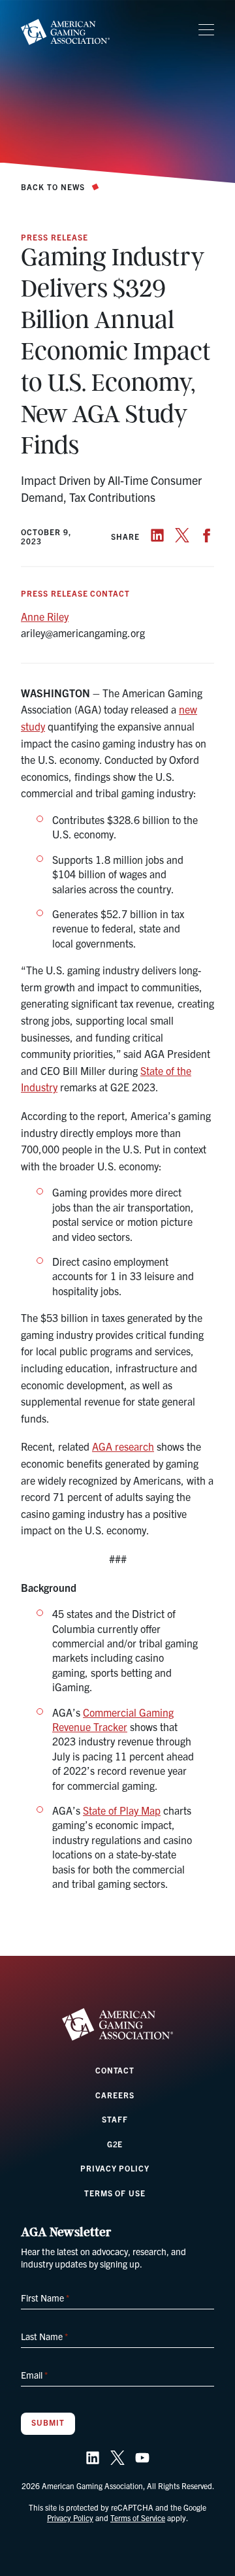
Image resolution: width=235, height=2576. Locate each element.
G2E (115, 2144)
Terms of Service (138, 2518)
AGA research (123, 1446)
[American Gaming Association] (65, 32)
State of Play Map (122, 1810)
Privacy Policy (115, 2168)
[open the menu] (206, 30)
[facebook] (207, 535)
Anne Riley (45, 616)
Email (34, 2375)
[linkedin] (157, 535)
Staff (115, 2119)
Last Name (44, 2336)
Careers (115, 2095)
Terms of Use (115, 2193)
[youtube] (142, 2458)
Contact (115, 2070)
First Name (45, 2298)
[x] (182, 535)
